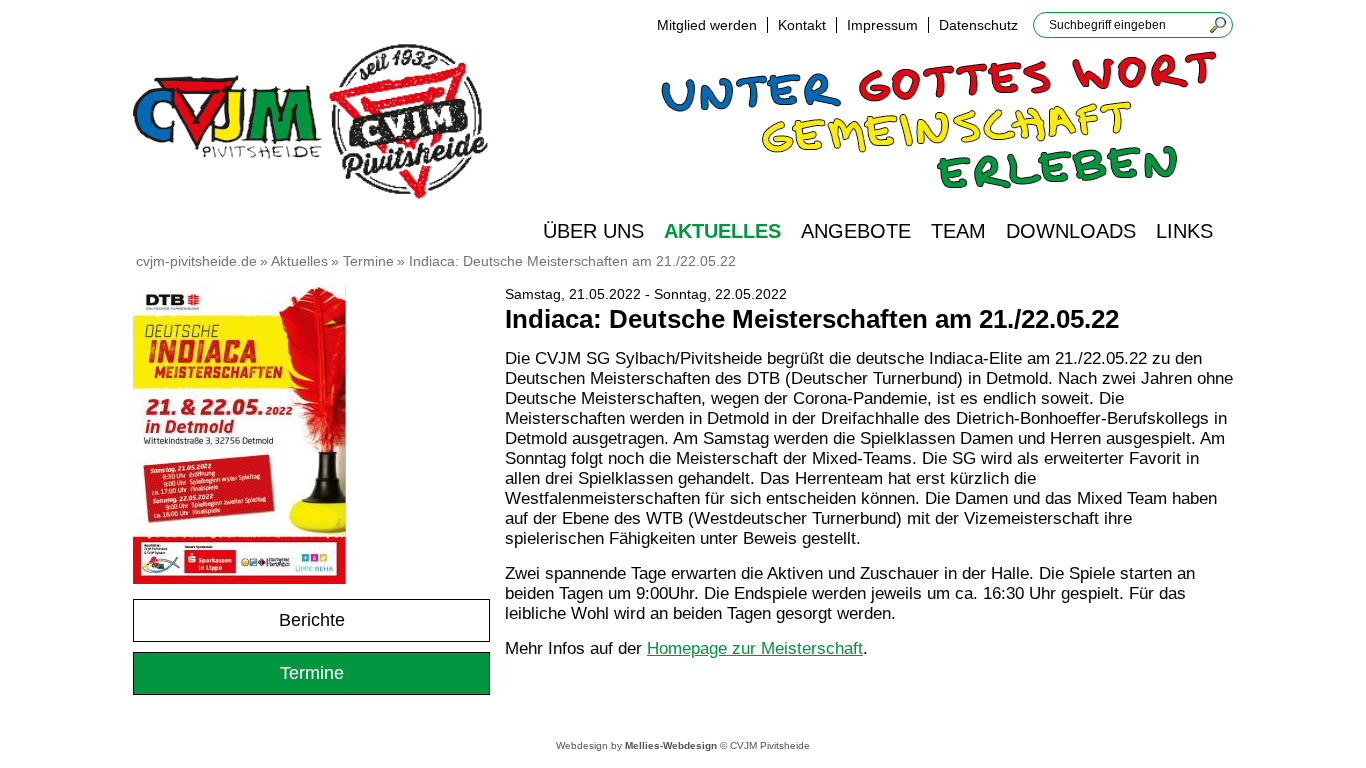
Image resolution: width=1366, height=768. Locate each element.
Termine (368, 261)
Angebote (856, 231)
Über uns (593, 231)
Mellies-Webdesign (671, 745)
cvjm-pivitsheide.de (196, 261)
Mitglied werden (707, 25)
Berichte (312, 620)
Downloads (1071, 231)
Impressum (882, 25)
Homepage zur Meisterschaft (755, 648)
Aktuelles (722, 231)
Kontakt (802, 25)
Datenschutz (978, 25)
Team (958, 231)
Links (1184, 231)
